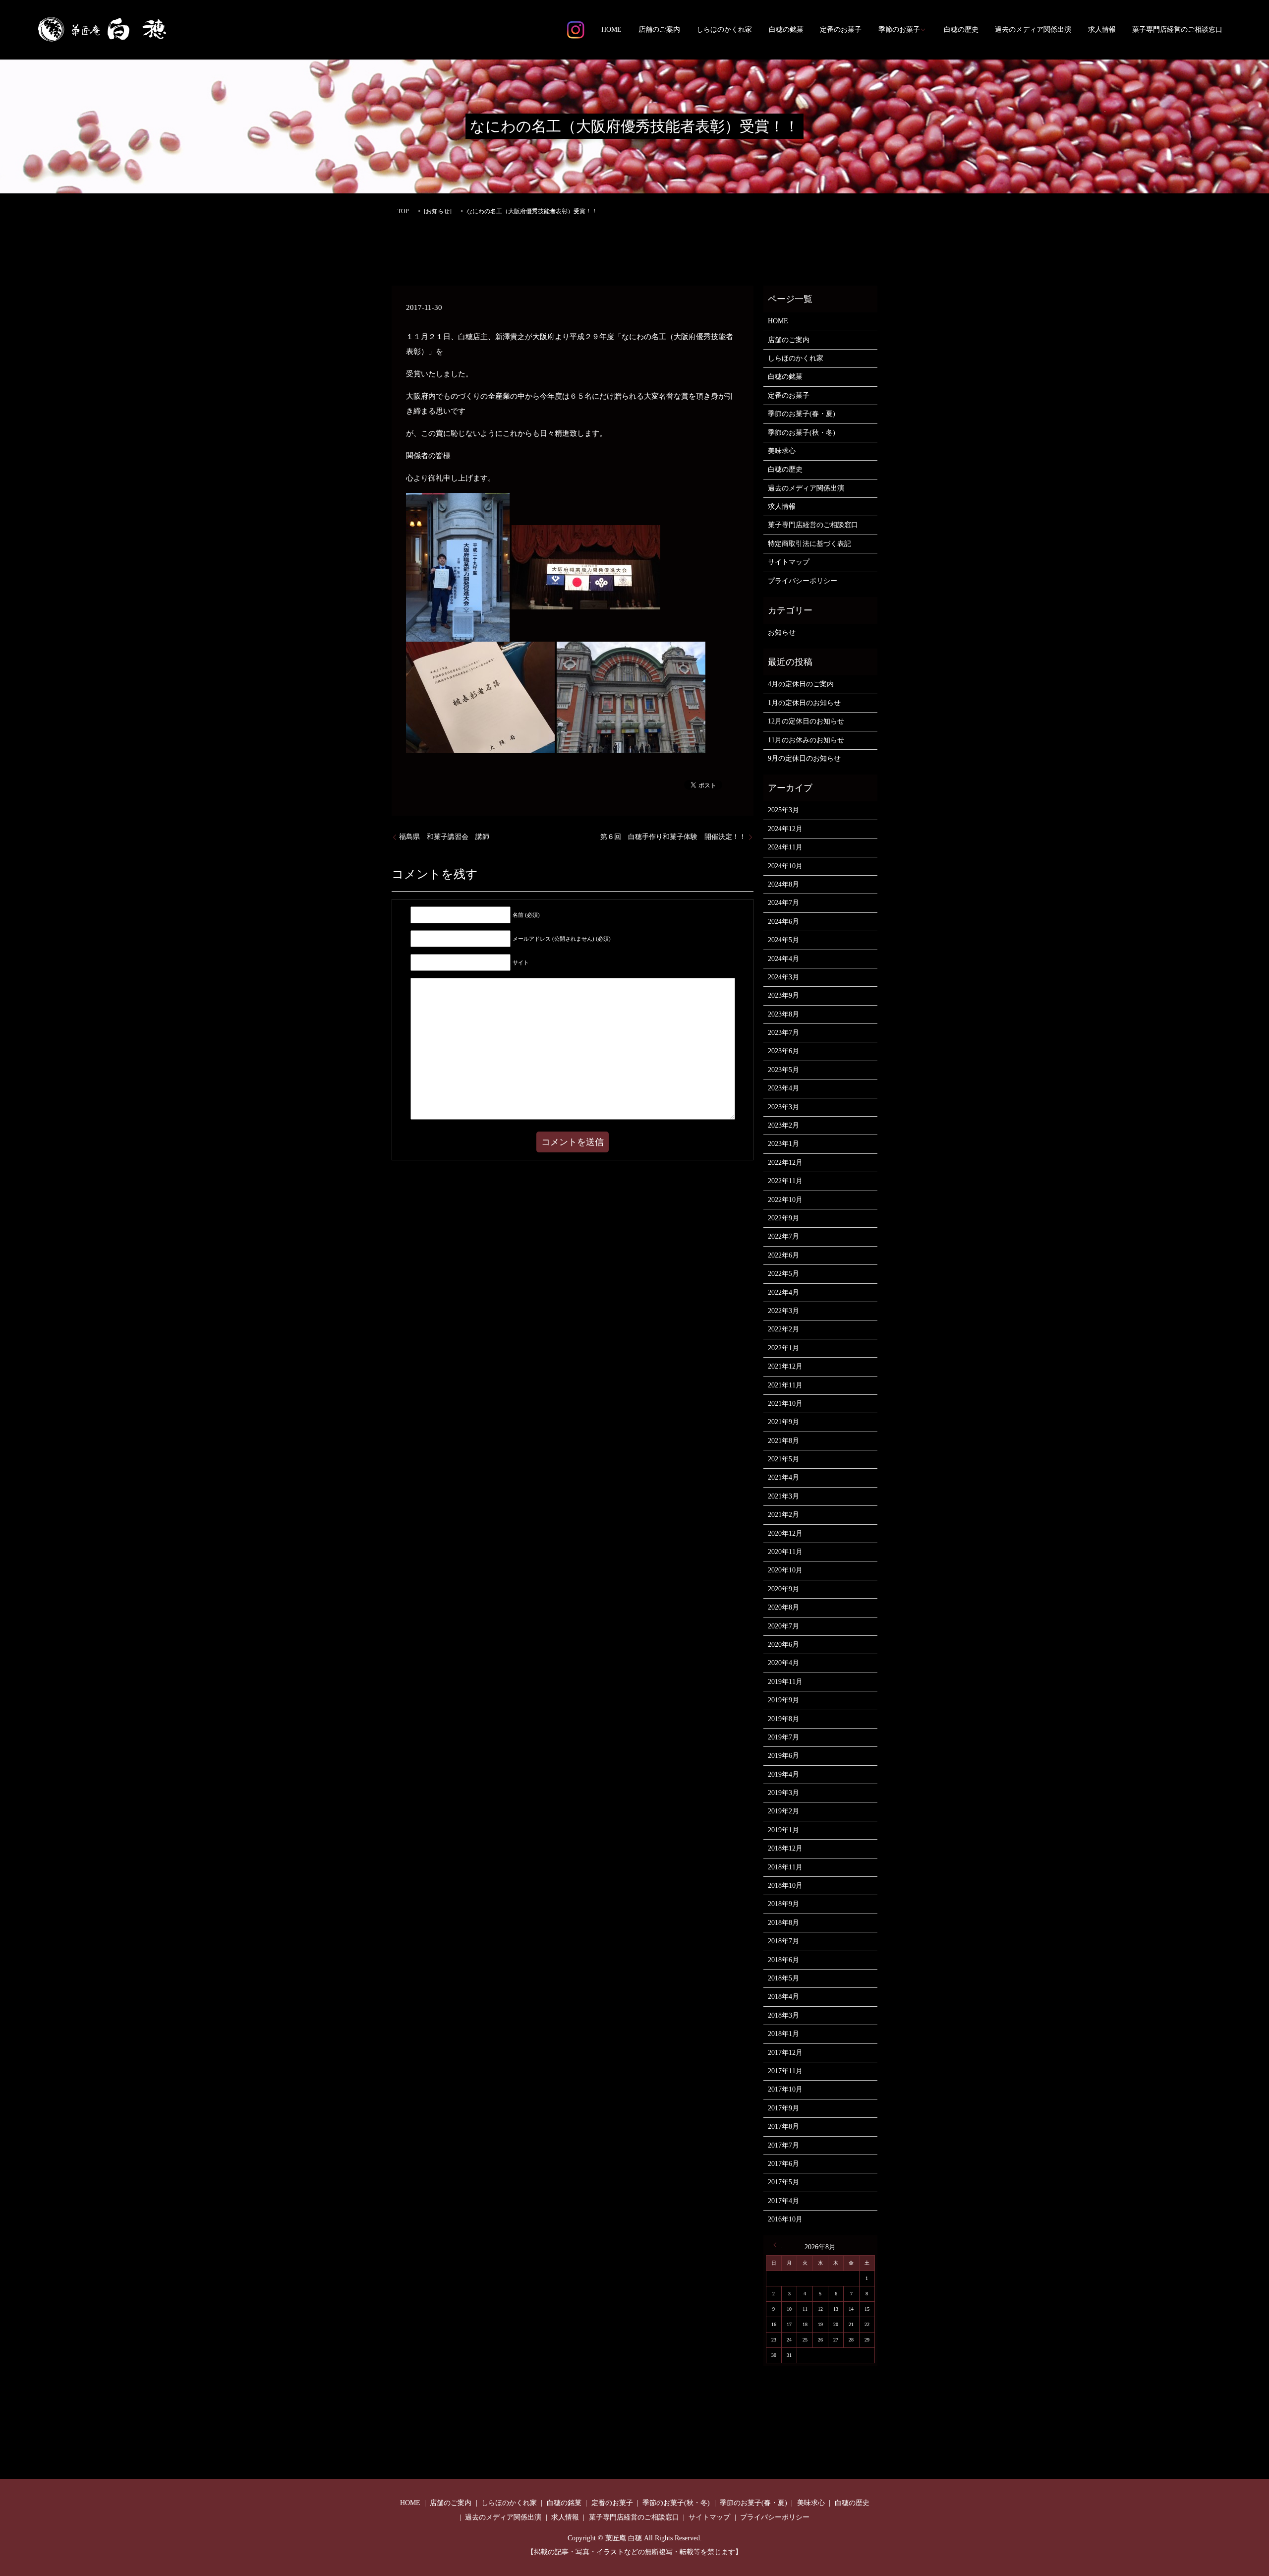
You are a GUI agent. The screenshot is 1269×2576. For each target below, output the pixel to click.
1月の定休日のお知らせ (804, 703)
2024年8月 (783, 884)
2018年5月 (783, 1978)
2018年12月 (785, 1848)
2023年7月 (783, 1033)
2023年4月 (783, 1088)
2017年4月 (783, 2201)
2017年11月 (785, 2071)
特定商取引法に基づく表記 (809, 544)
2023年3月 (783, 1107)
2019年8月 (783, 1719)
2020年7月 (783, 1626)
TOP (403, 211)
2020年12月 (785, 1533)
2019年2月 (783, 1811)
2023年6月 (783, 1051)
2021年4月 (783, 1477)
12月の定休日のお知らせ (806, 721)
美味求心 (782, 451)
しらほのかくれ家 (724, 30)
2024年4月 (783, 959)
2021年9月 (783, 1422)
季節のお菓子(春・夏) (802, 414)
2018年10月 (785, 1886)
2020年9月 (783, 1589)
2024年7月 (783, 903)
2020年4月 (783, 1663)
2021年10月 (785, 1404)
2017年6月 (783, 2164)
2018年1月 (783, 2034)
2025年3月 (783, 810)
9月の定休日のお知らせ (804, 758)
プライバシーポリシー (803, 581)
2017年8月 (783, 2127)
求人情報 (1102, 30)
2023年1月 (783, 1144)
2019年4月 (783, 1774)
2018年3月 (783, 2015)
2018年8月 (783, 1923)
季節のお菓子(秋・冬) (802, 433)
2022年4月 (783, 1292)
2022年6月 (783, 1255)
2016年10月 (785, 2219)
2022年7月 (783, 1236)
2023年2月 (783, 1125)
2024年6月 (783, 922)
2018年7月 (783, 1941)
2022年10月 (785, 1200)
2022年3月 (783, 1311)
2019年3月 (783, 1793)
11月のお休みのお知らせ (806, 740)
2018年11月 (785, 1867)
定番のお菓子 (841, 30)
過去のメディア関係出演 (1033, 30)
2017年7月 (783, 2145)
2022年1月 (783, 1348)
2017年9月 (783, 2108)
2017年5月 (783, 2182)
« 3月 (778, 2245)
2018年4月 (783, 1997)
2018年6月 (783, 1960)
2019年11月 (785, 1682)
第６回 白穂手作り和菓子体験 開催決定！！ (673, 837)
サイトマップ (789, 562)
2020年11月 (785, 1552)
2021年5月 (783, 1459)
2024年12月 (785, 829)
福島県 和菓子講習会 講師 (444, 837)
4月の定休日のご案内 (801, 684)
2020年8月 (783, 1607)
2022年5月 (783, 1274)
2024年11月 (785, 847)
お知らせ (438, 211)
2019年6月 (783, 1756)
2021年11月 (785, 1385)
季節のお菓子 (899, 30)
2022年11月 (785, 1181)
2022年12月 (785, 1163)
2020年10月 (785, 1570)
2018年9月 (783, 1904)
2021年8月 (783, 1441)
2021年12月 (785, 1366)
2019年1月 (783, 1830)
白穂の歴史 (961, 30)
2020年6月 (783, 1645)
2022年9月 (783, 1218)
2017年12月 (785, 2053)
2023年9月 (783, 995)
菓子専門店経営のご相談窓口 (1177, 30)
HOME (611, 30)
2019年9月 (783, 1700)
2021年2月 (783, 1515)
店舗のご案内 (659, 30)
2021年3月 (783, 1496)
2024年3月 (783, 977)
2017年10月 (785, 2089)
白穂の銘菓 (786, 30)
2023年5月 (783, 1070)
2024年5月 (783, 940)
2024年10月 (785, 866)
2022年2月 (783, 1329)
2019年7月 (783, 1737)
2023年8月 (783, 1014)
